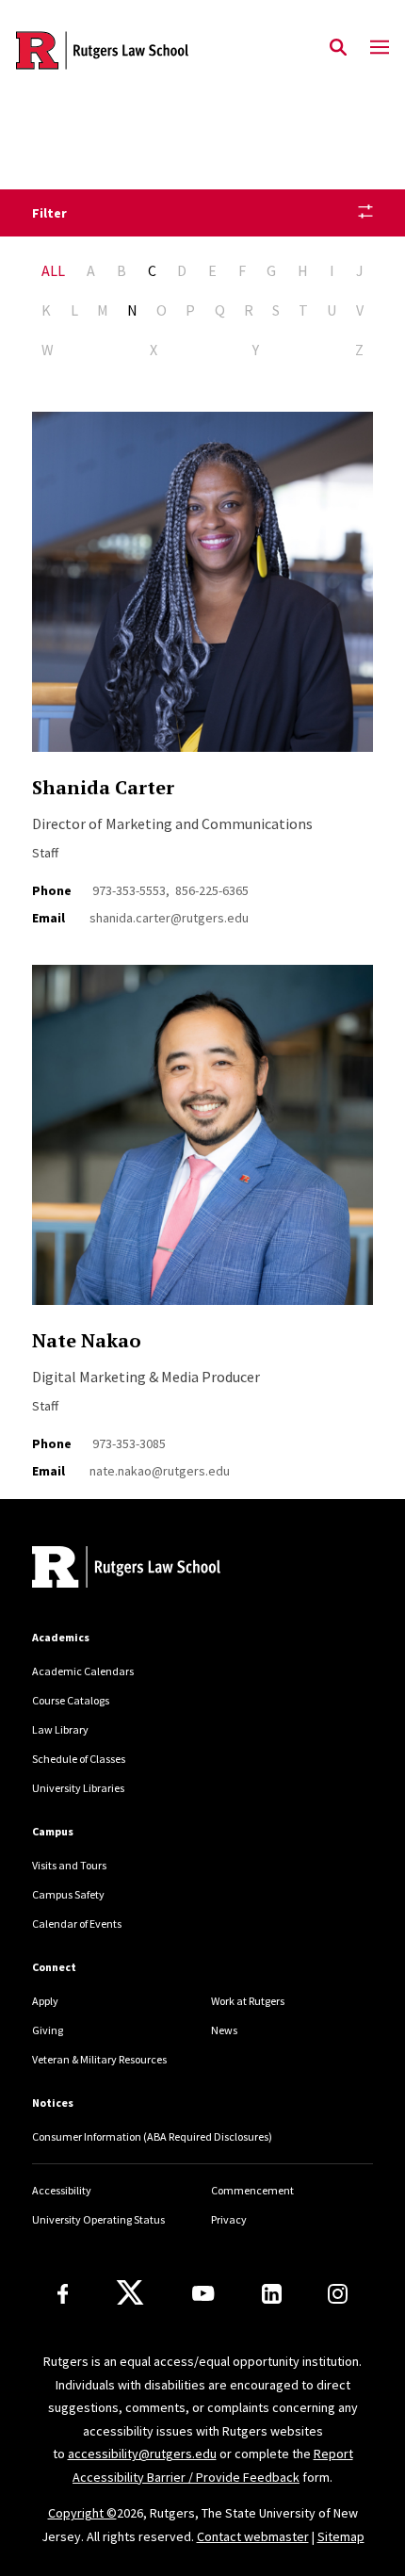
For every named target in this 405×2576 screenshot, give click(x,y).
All (53, 270)
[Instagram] (338, 2294)
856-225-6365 (212, 890)
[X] (130, 2293)
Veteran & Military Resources (99, 2059)
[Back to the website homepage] (102, 50)
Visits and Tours (69, 1865)
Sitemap (341, 2536)
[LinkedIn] (272, 2294)
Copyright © (82, 2513)
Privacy (229, 2219)
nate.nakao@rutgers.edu (160, 1471)
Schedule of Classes (79, 1759)
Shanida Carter (103, 787)
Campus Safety (68, 1894)
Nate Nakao (87, 1340)
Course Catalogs (71, 1700)
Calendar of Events (77, 1924)
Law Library (60, 1729)
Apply (45, 2001)
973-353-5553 (129, 890)
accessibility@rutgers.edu (142, 2454)
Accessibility (62, 2190)
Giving (48, 2030)
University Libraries (78, 1788)
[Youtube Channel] (203, 2293)
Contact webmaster (253, 2536)
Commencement (252, 2190)
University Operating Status (98, 2219)
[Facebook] (63, 2294)
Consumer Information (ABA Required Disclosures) (152, 2136)
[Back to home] (159, 1569)
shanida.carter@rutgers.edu (169, 918)
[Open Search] (338, 48)
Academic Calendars (83, 1671)
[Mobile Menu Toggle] (380, 48)
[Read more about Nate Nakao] (202, 1145)
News (224, 2030)
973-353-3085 (129, 1443)
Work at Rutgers (248, 2001)
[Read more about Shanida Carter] (202, 592)
